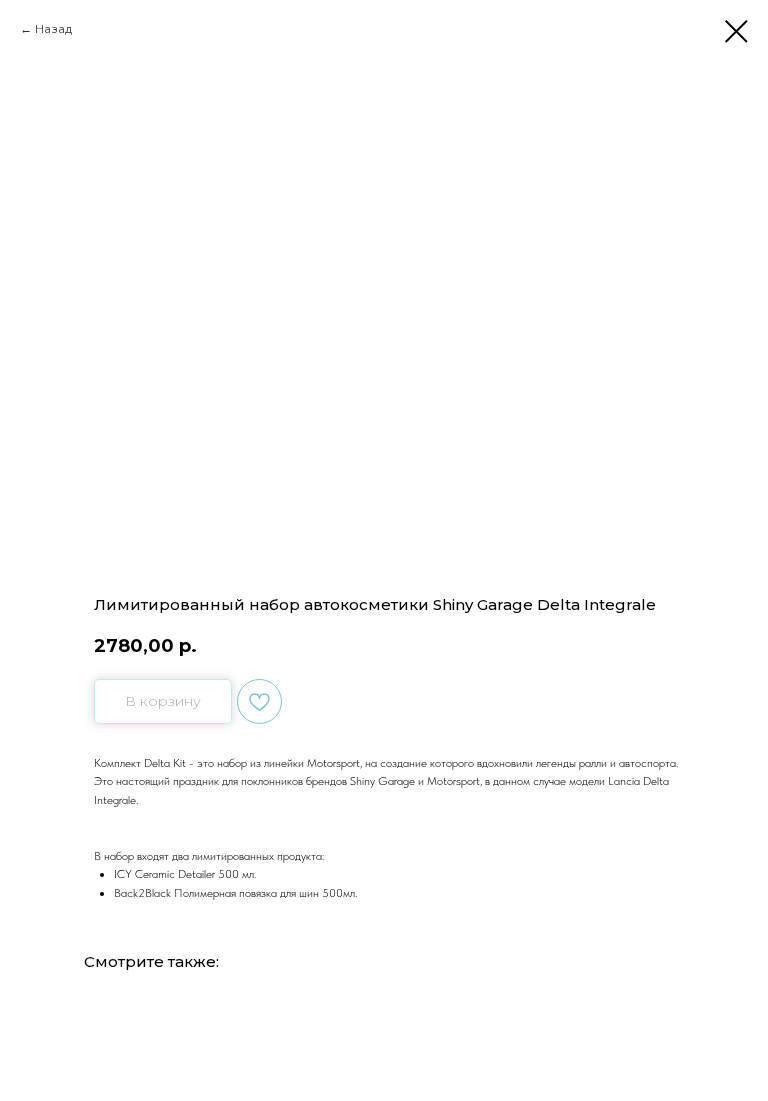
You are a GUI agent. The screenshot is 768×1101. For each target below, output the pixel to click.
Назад (53, 28)
